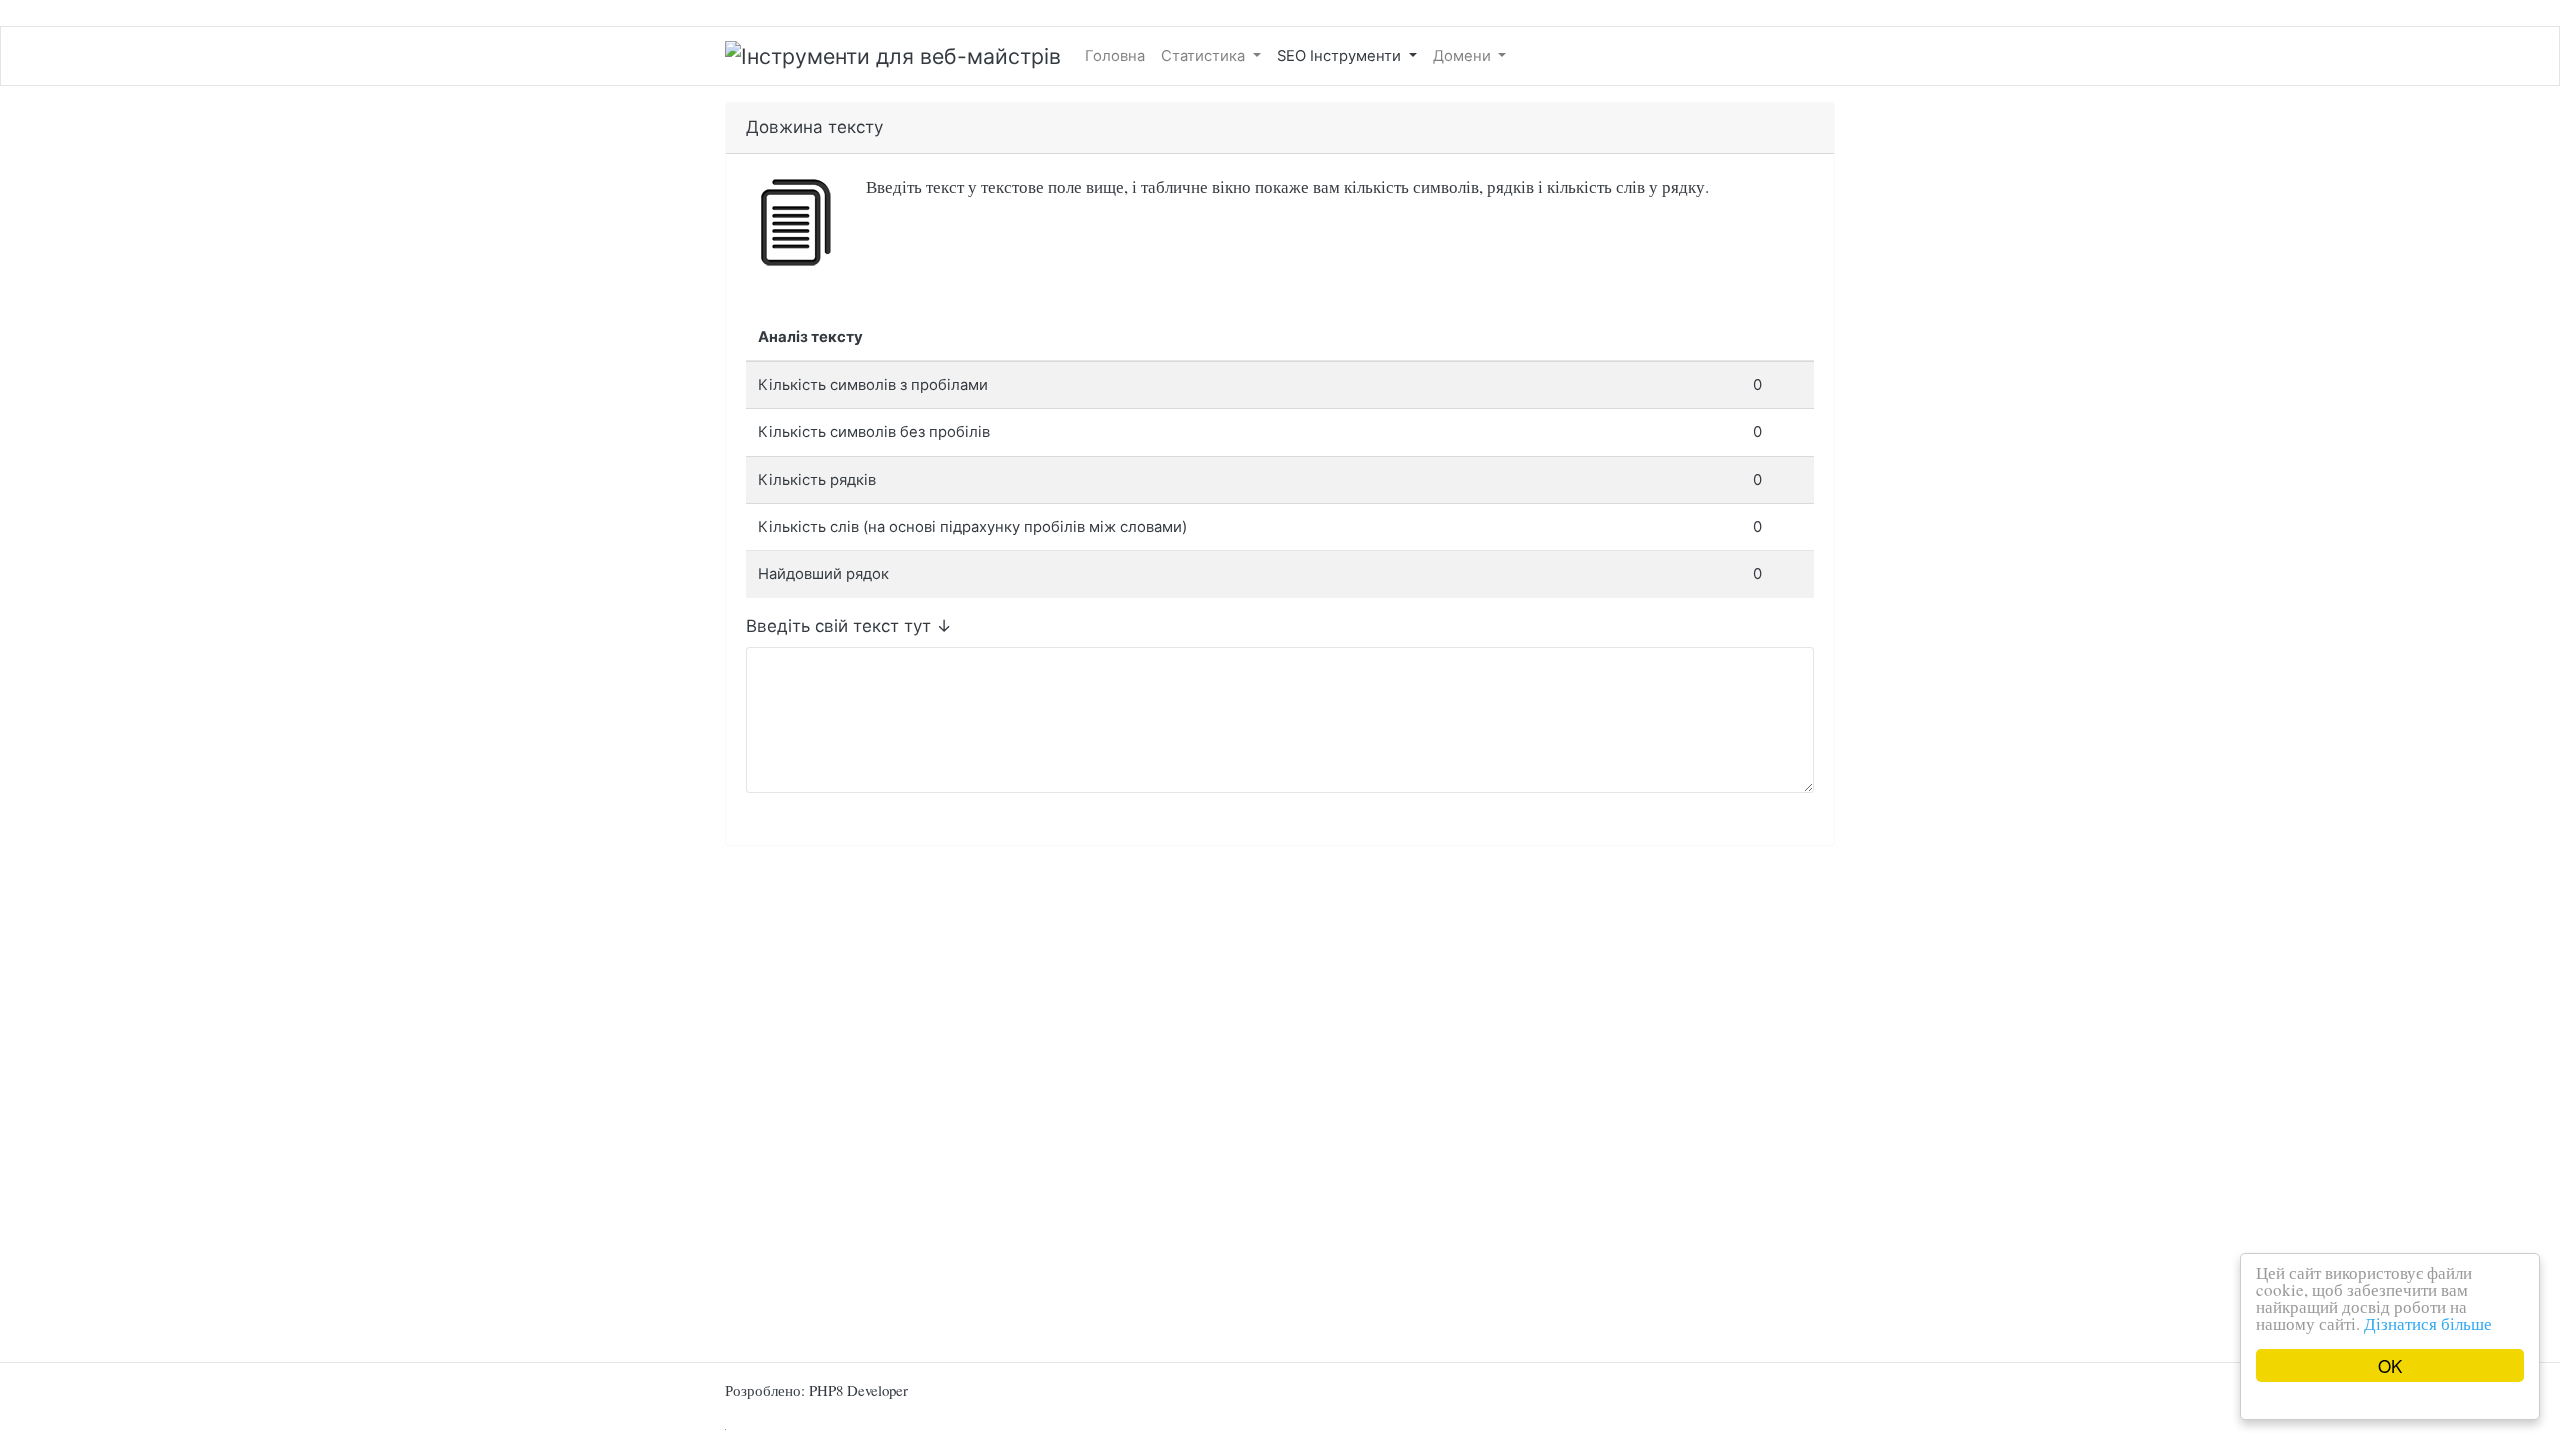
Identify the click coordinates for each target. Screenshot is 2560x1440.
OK (2390, 1365)
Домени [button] (1464, 56)
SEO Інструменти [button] (1341, 56)
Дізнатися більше (2428, 1323)
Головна (1115, 56)
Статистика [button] (1205, 56)
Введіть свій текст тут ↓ (849, 626)
